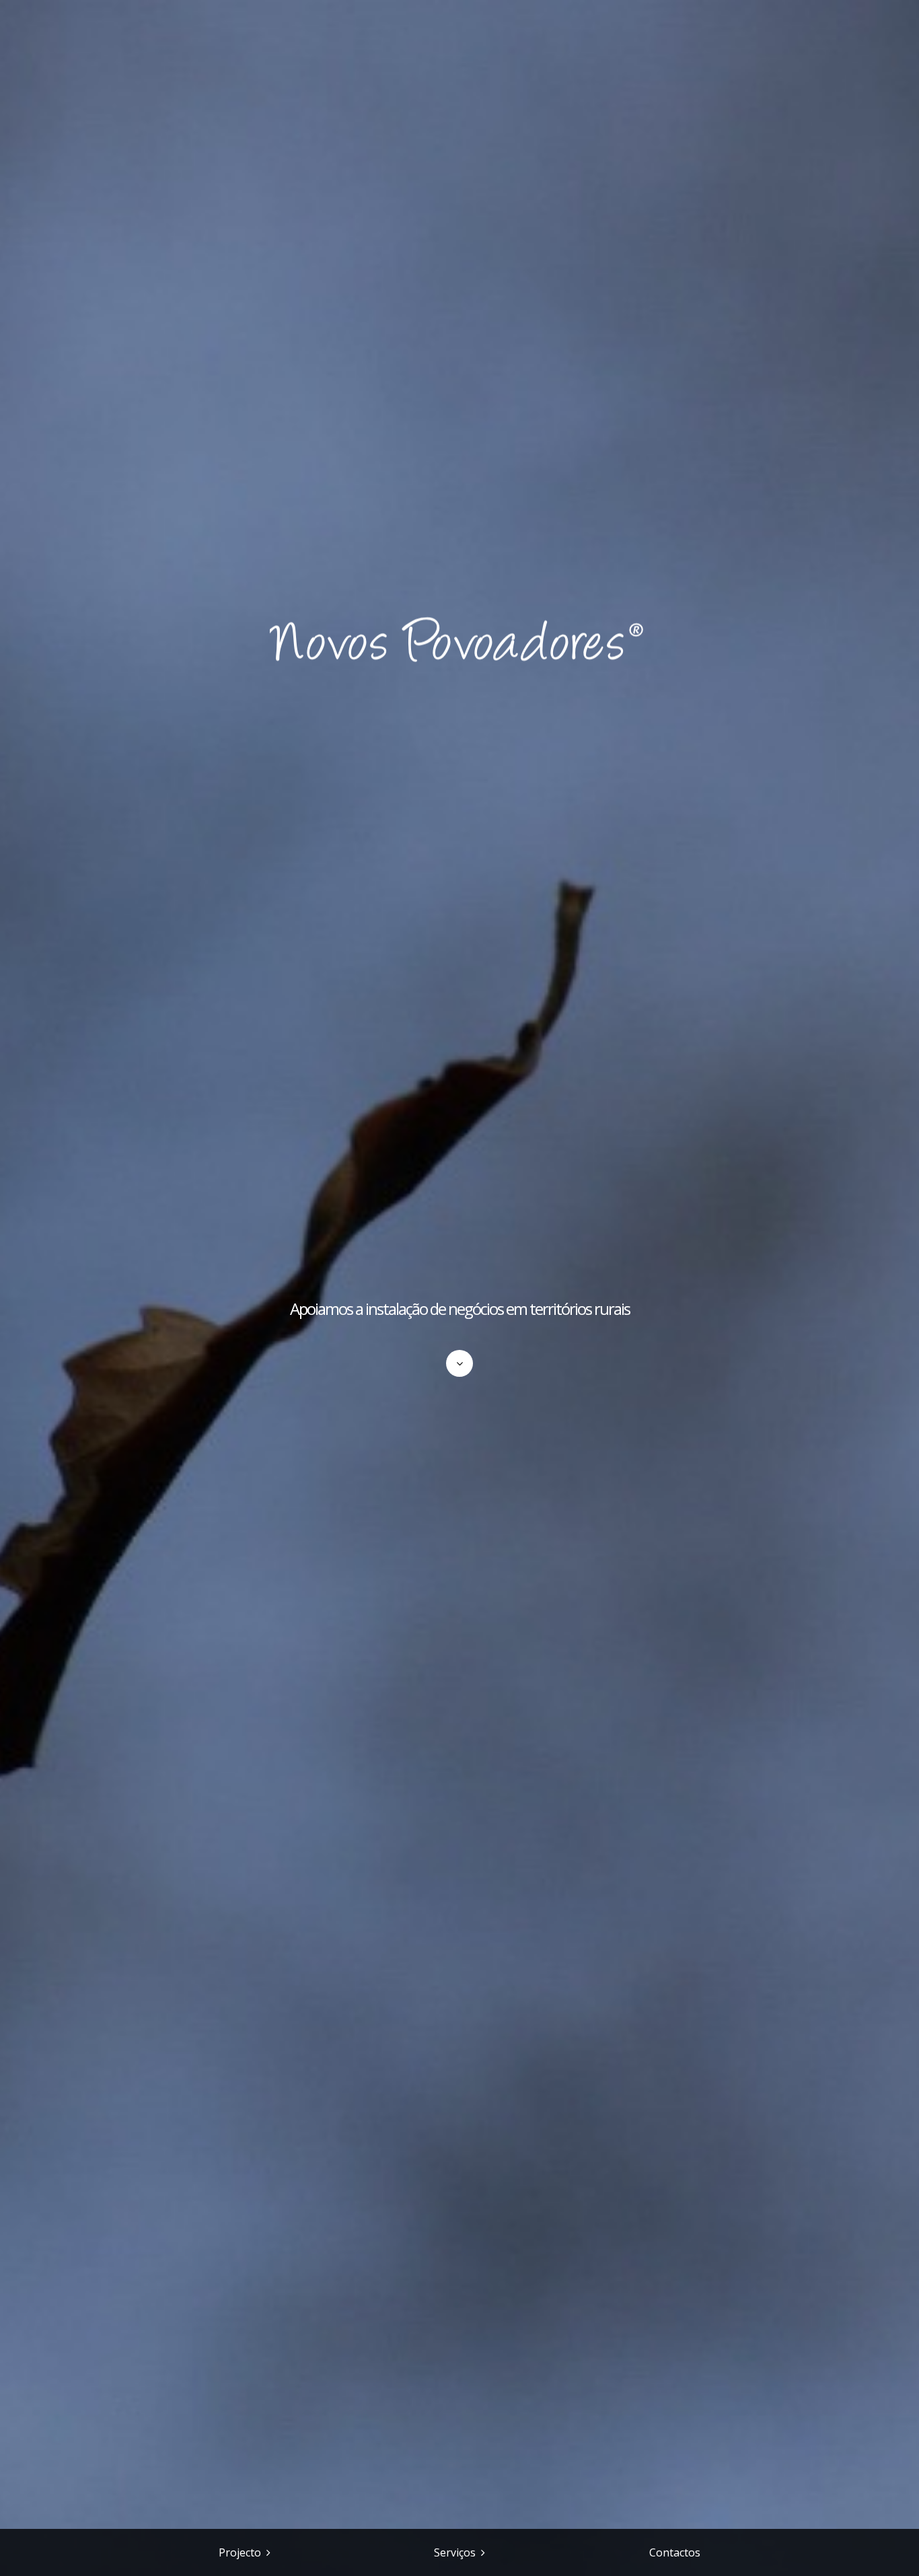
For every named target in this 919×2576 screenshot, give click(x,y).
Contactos (675, 2552)
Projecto (240, 2552)
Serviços (455, 2552)
